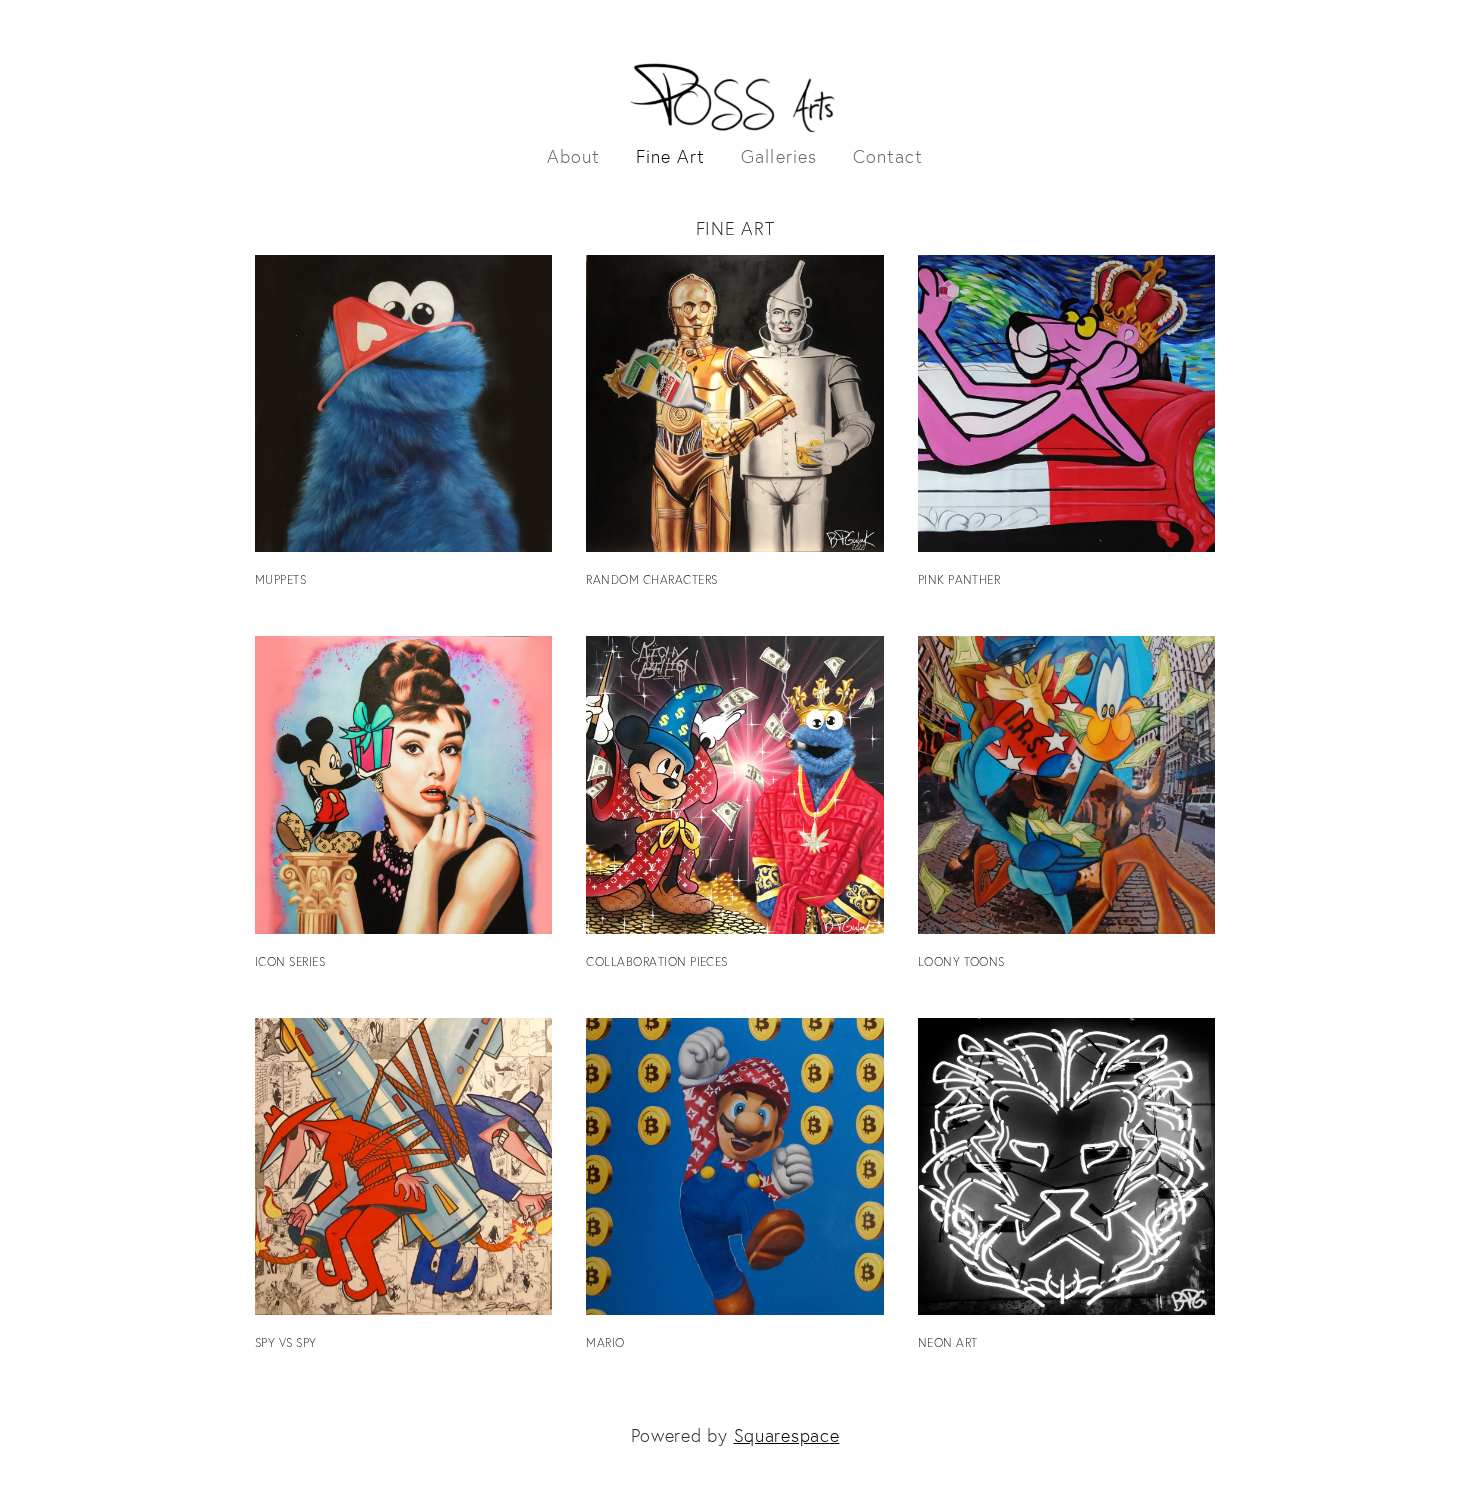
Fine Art (671, 156)
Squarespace (787, 1435)
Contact (888, 156)
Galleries (779, 156)
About (573, 156)
